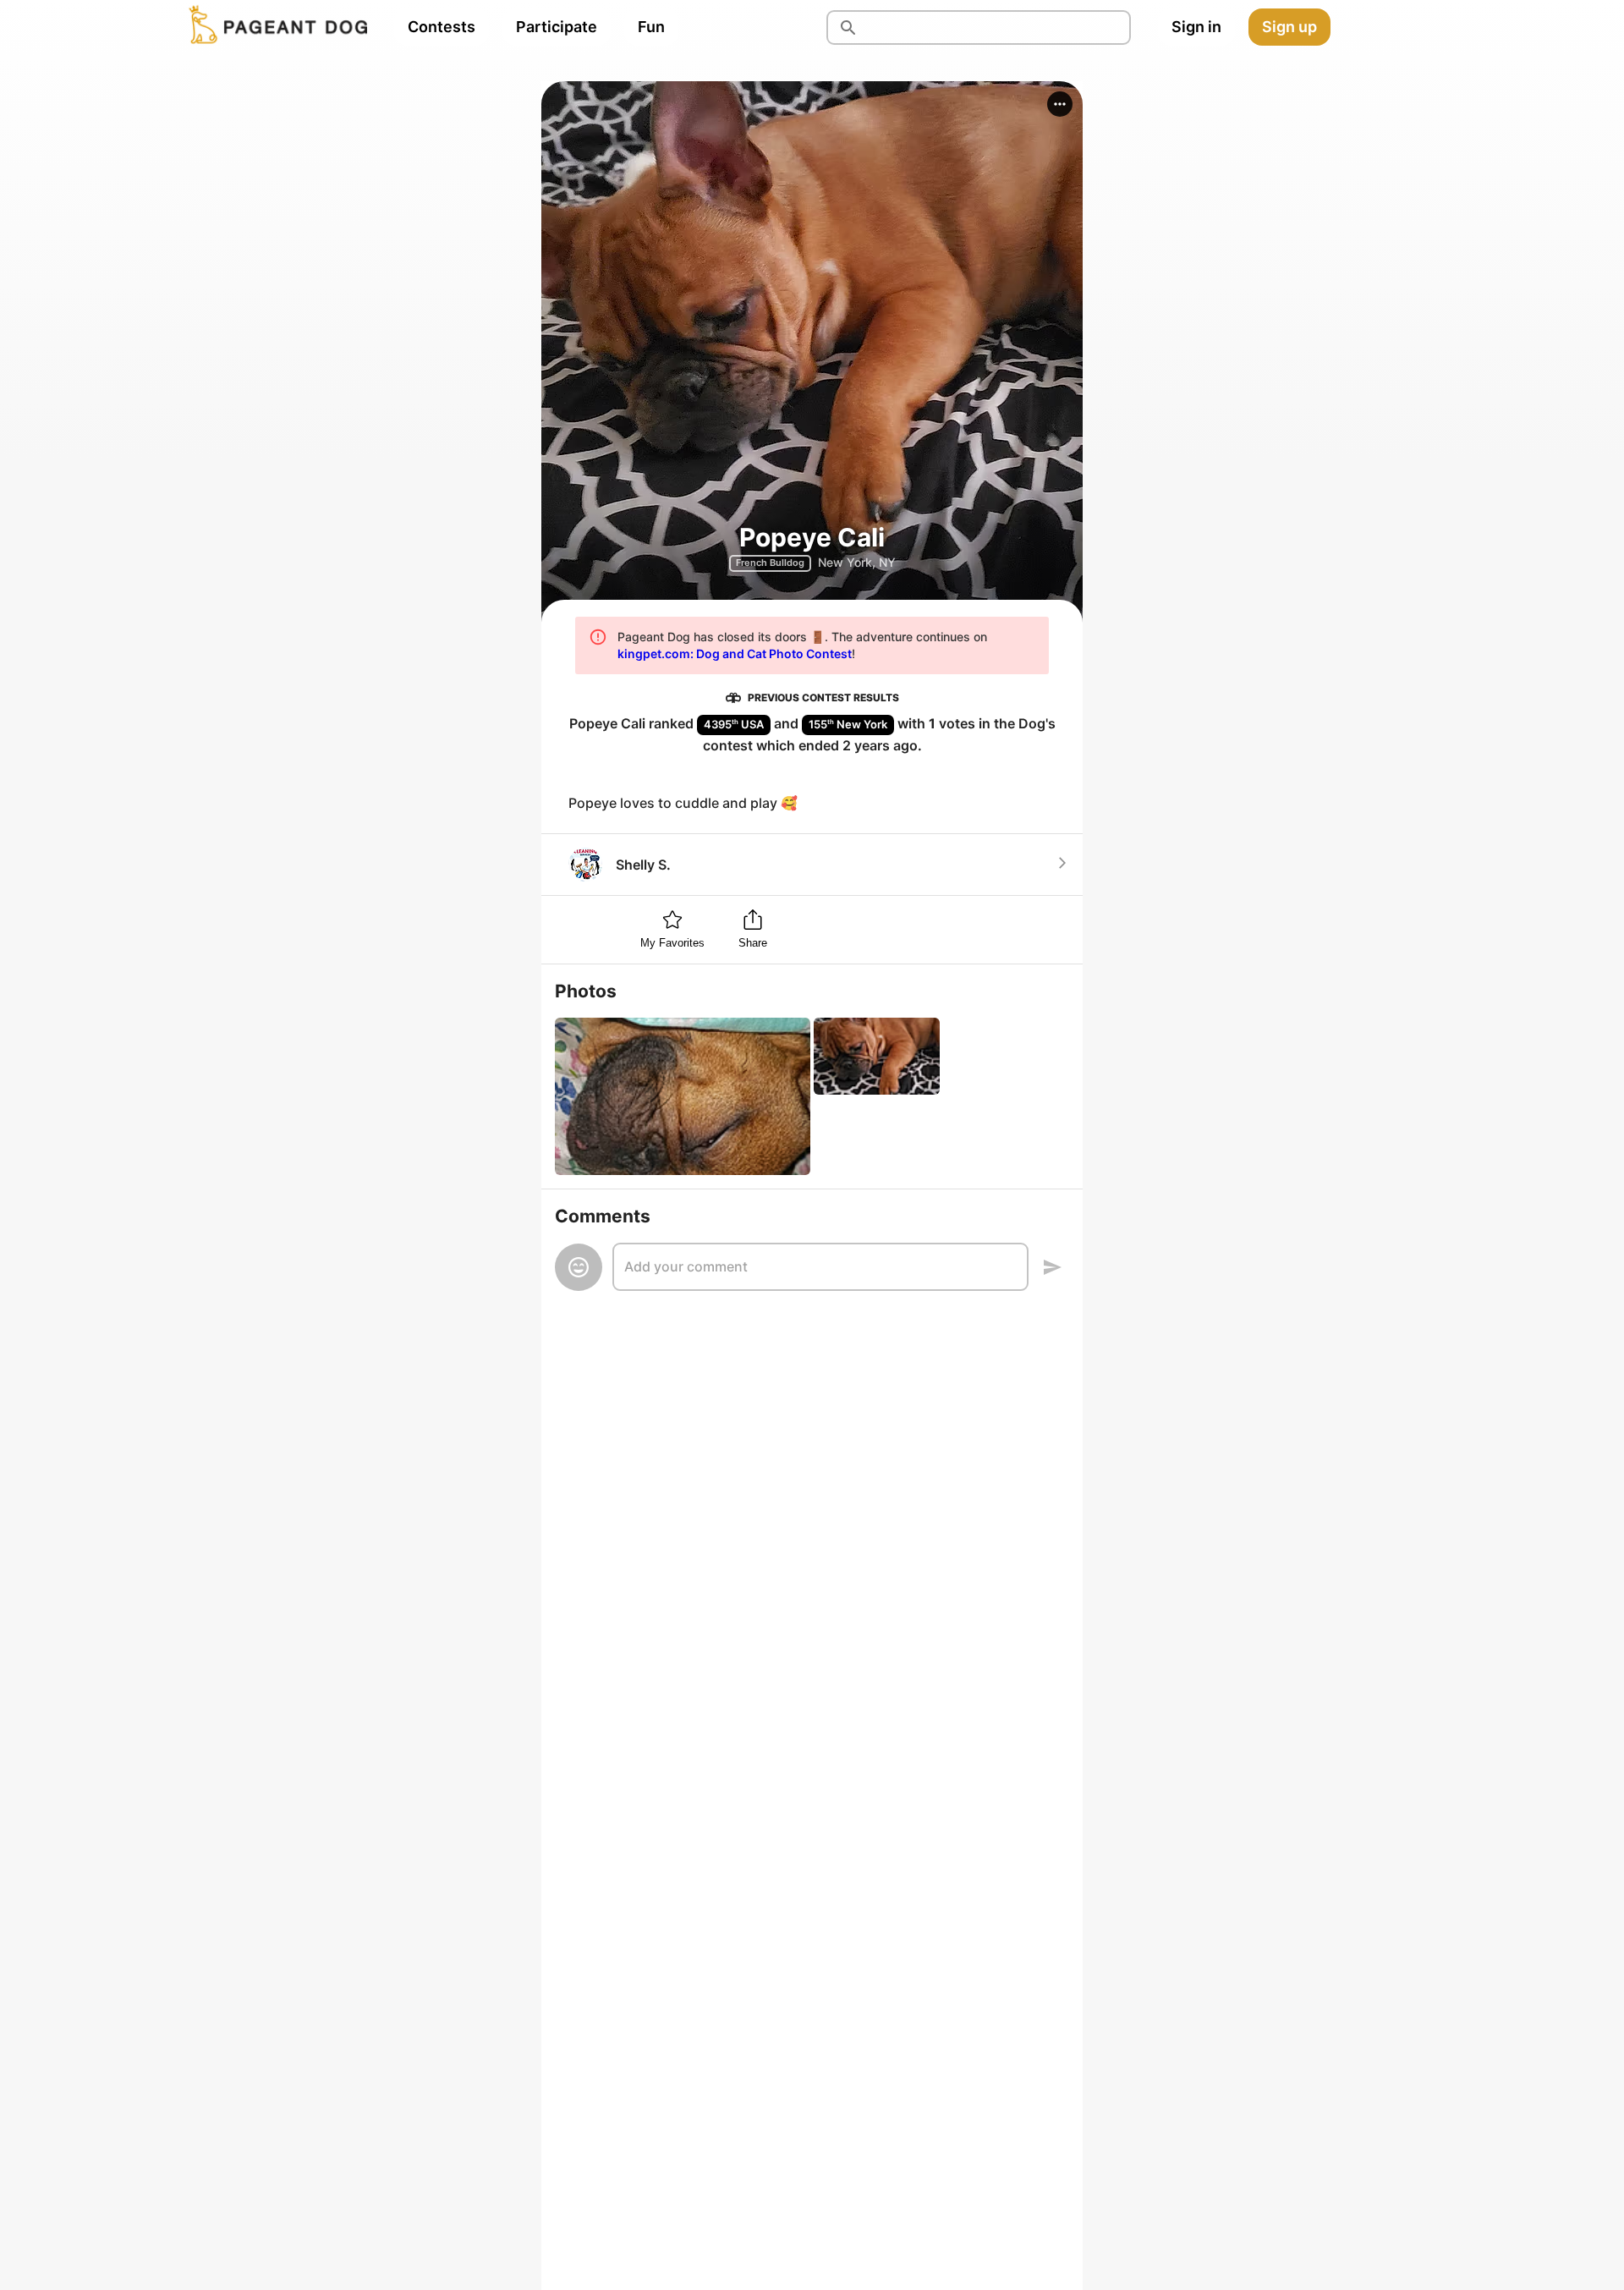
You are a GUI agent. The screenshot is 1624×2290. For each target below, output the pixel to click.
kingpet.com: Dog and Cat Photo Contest (735, 654)
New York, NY (857, 562)
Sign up (1289, 27)
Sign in (1196, 27)
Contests (442, 27)
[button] (1060, 104)
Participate (557, 27)
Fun (651, 27)
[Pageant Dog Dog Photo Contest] (275, 27)
